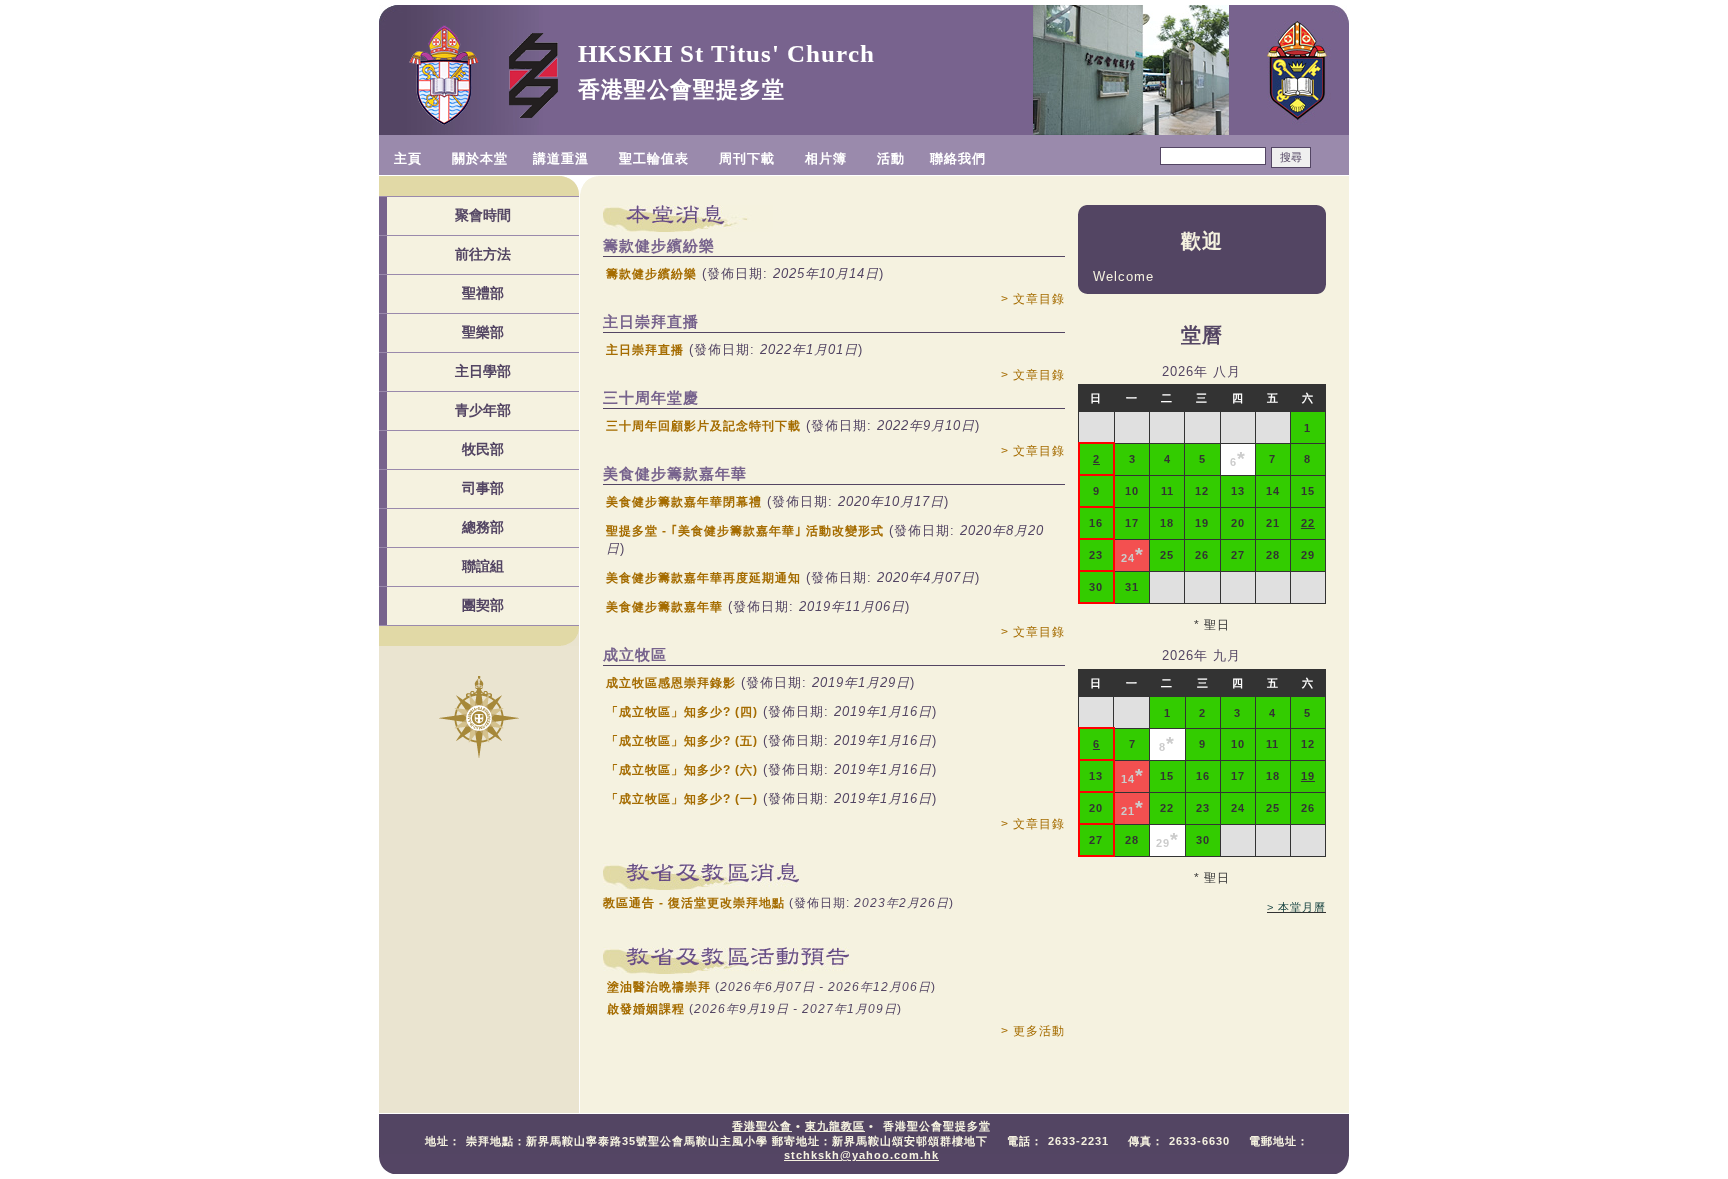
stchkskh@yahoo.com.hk (861, 1155)
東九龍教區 (835, 1126)
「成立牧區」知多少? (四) (682, 712)
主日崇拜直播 (645, 350)
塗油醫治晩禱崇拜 (659, 987)
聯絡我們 (958, 158)
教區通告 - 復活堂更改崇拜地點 (694, 903)
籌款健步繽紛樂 (651, 274)
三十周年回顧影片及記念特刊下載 (703, 426)
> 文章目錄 (1033, 299)
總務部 (483, 527)
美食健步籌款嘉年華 (664, 607)
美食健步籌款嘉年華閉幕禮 (684, 502)
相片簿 (826, 158)
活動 (891, 158)
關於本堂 (480, 158)
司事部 (483, 488)
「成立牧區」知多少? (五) (682, 741)
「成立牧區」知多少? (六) (682, 770)
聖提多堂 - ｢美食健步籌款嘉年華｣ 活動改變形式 (745, 531)
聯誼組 (483, 566)
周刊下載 (747, 158)
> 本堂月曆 (1296, 907)
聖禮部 (483, 293)
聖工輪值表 (654, 158)
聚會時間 (483, 215)
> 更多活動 (1033, 1031)
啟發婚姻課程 (646, 1009)
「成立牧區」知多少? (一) (682, 799)
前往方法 (483, 254)
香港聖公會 (762, 1126)
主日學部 (483, 371)
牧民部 (483, 449)
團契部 (483, 605)
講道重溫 (561, 158)
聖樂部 (483, 332)
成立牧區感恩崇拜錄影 (671, 683)
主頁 (408, 158)
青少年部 (483, 410)
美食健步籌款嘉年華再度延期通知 (703, 578)
